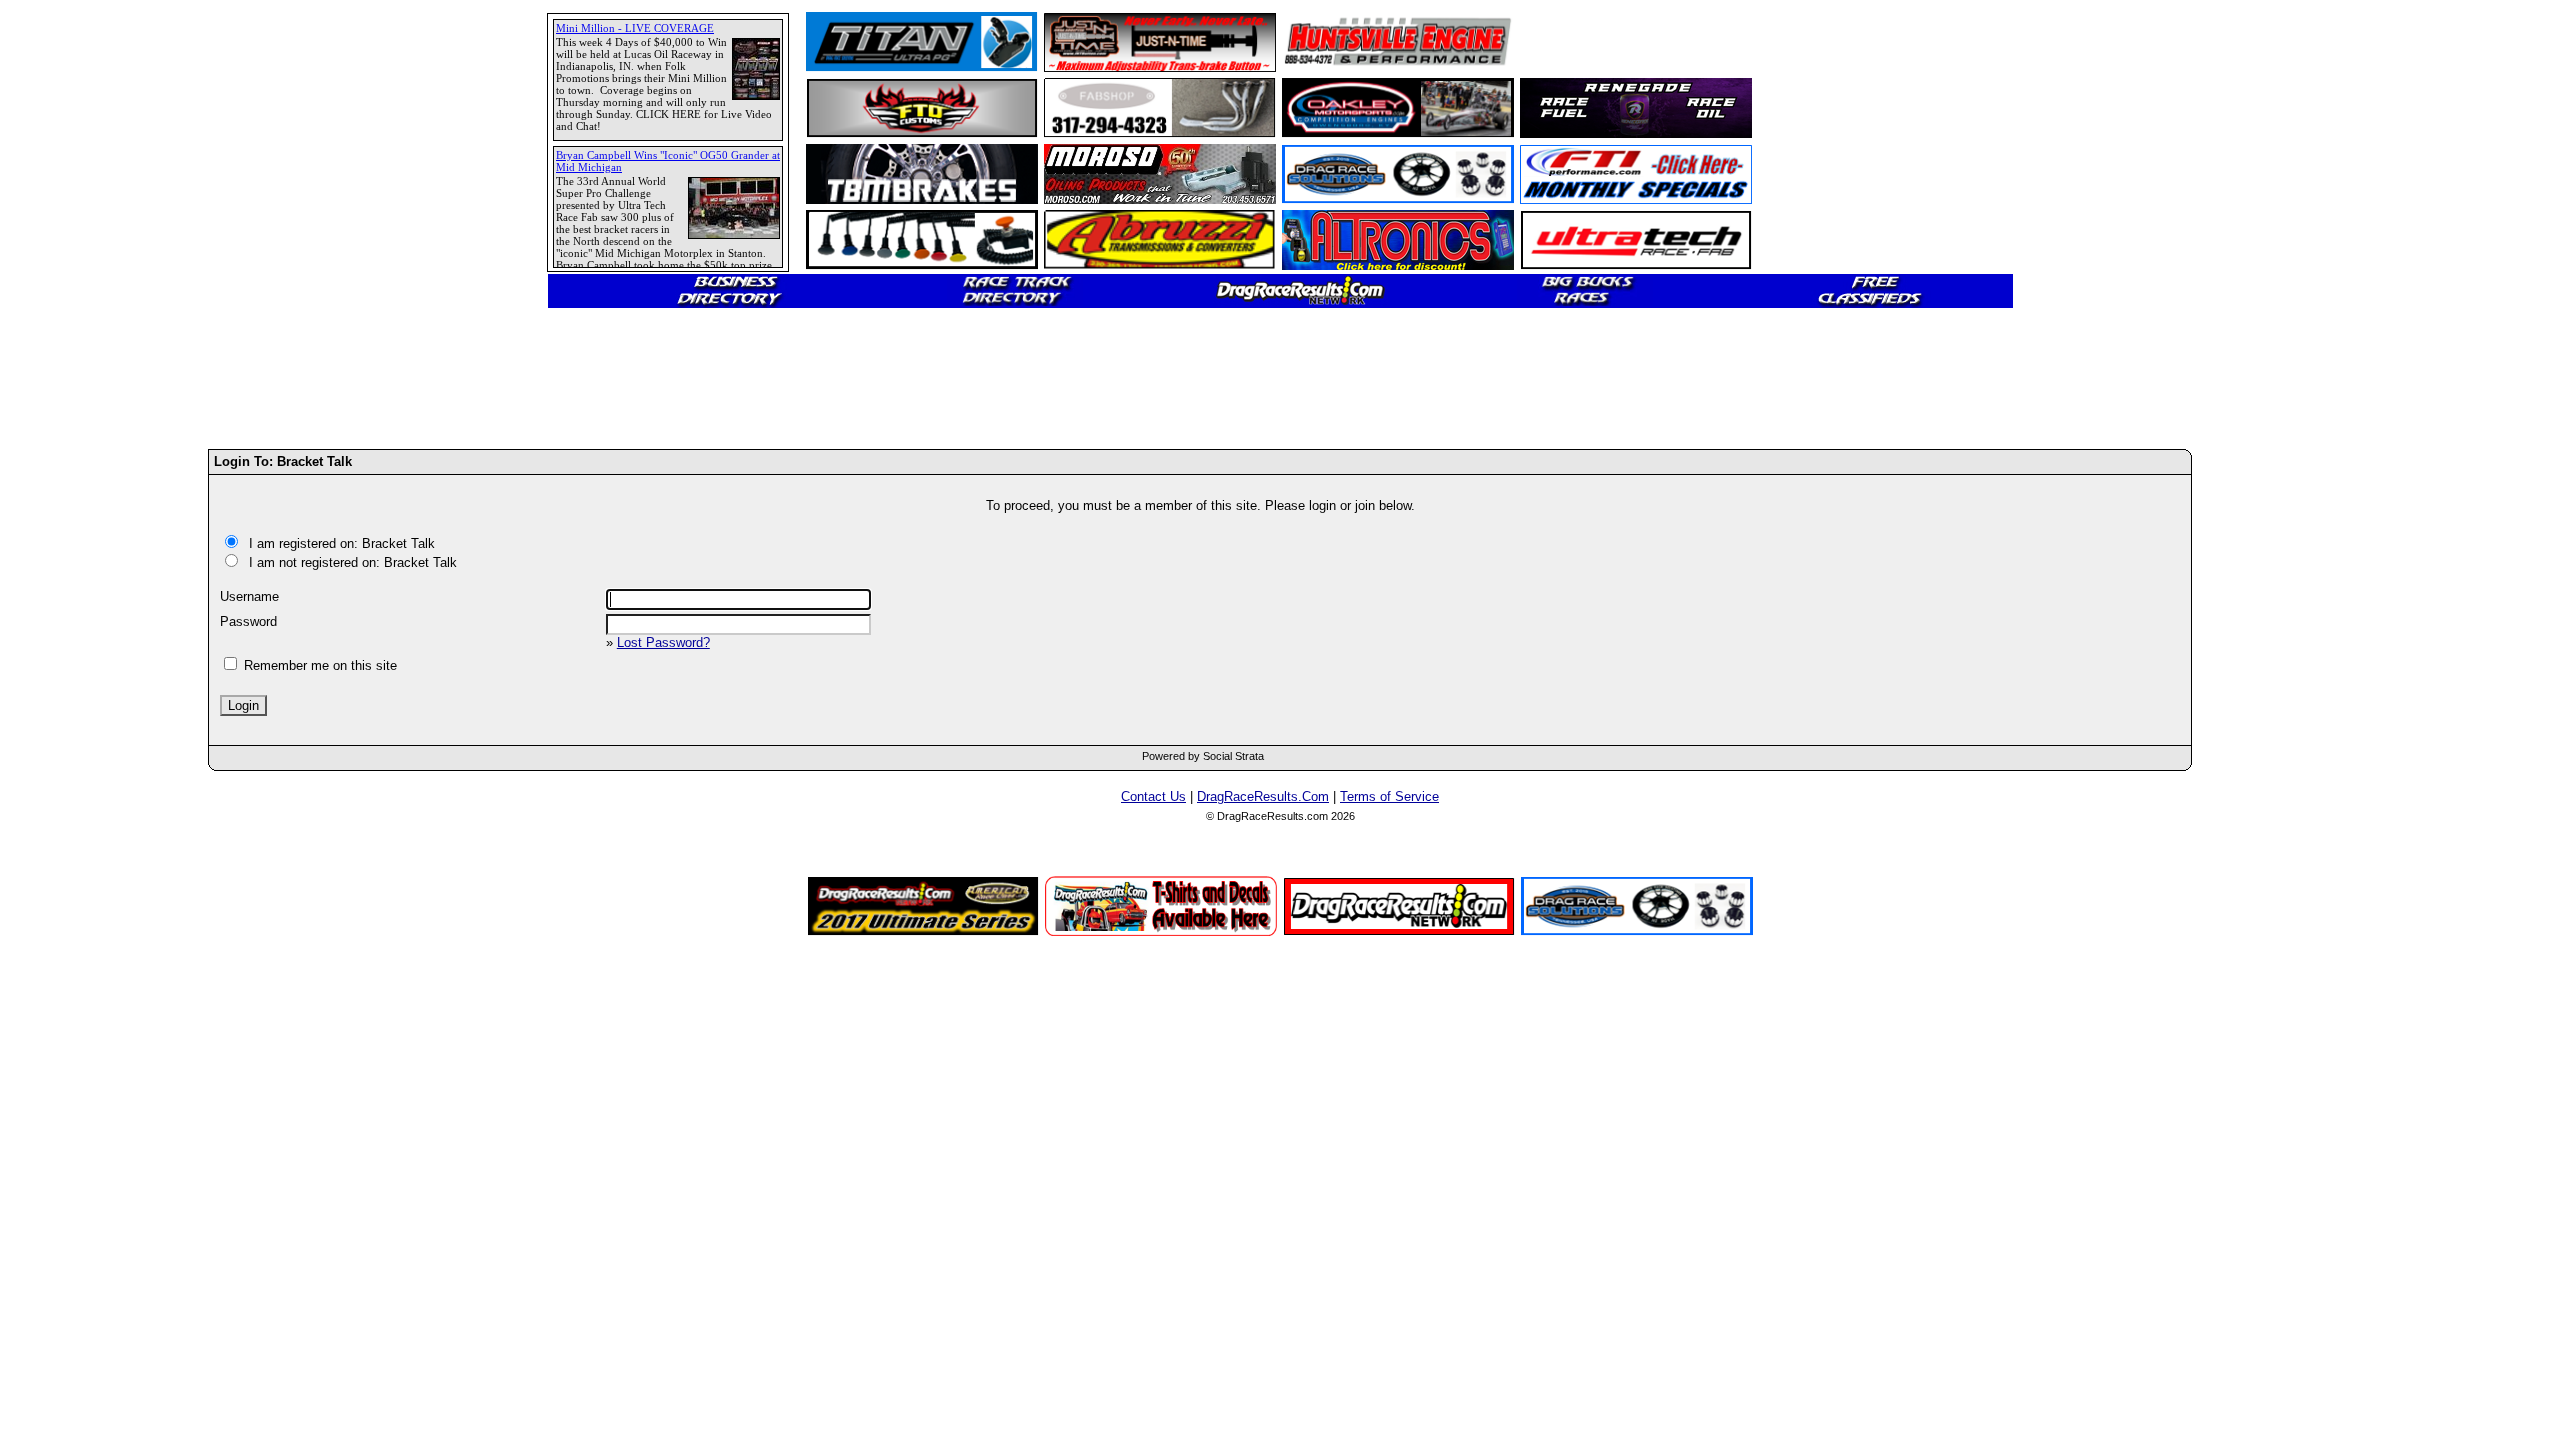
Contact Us (1153, 796)
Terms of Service (1389, 796)
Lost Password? (663, 642)
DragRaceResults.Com (1263, 796)
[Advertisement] (85, 725)
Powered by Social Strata (1203, 756)
